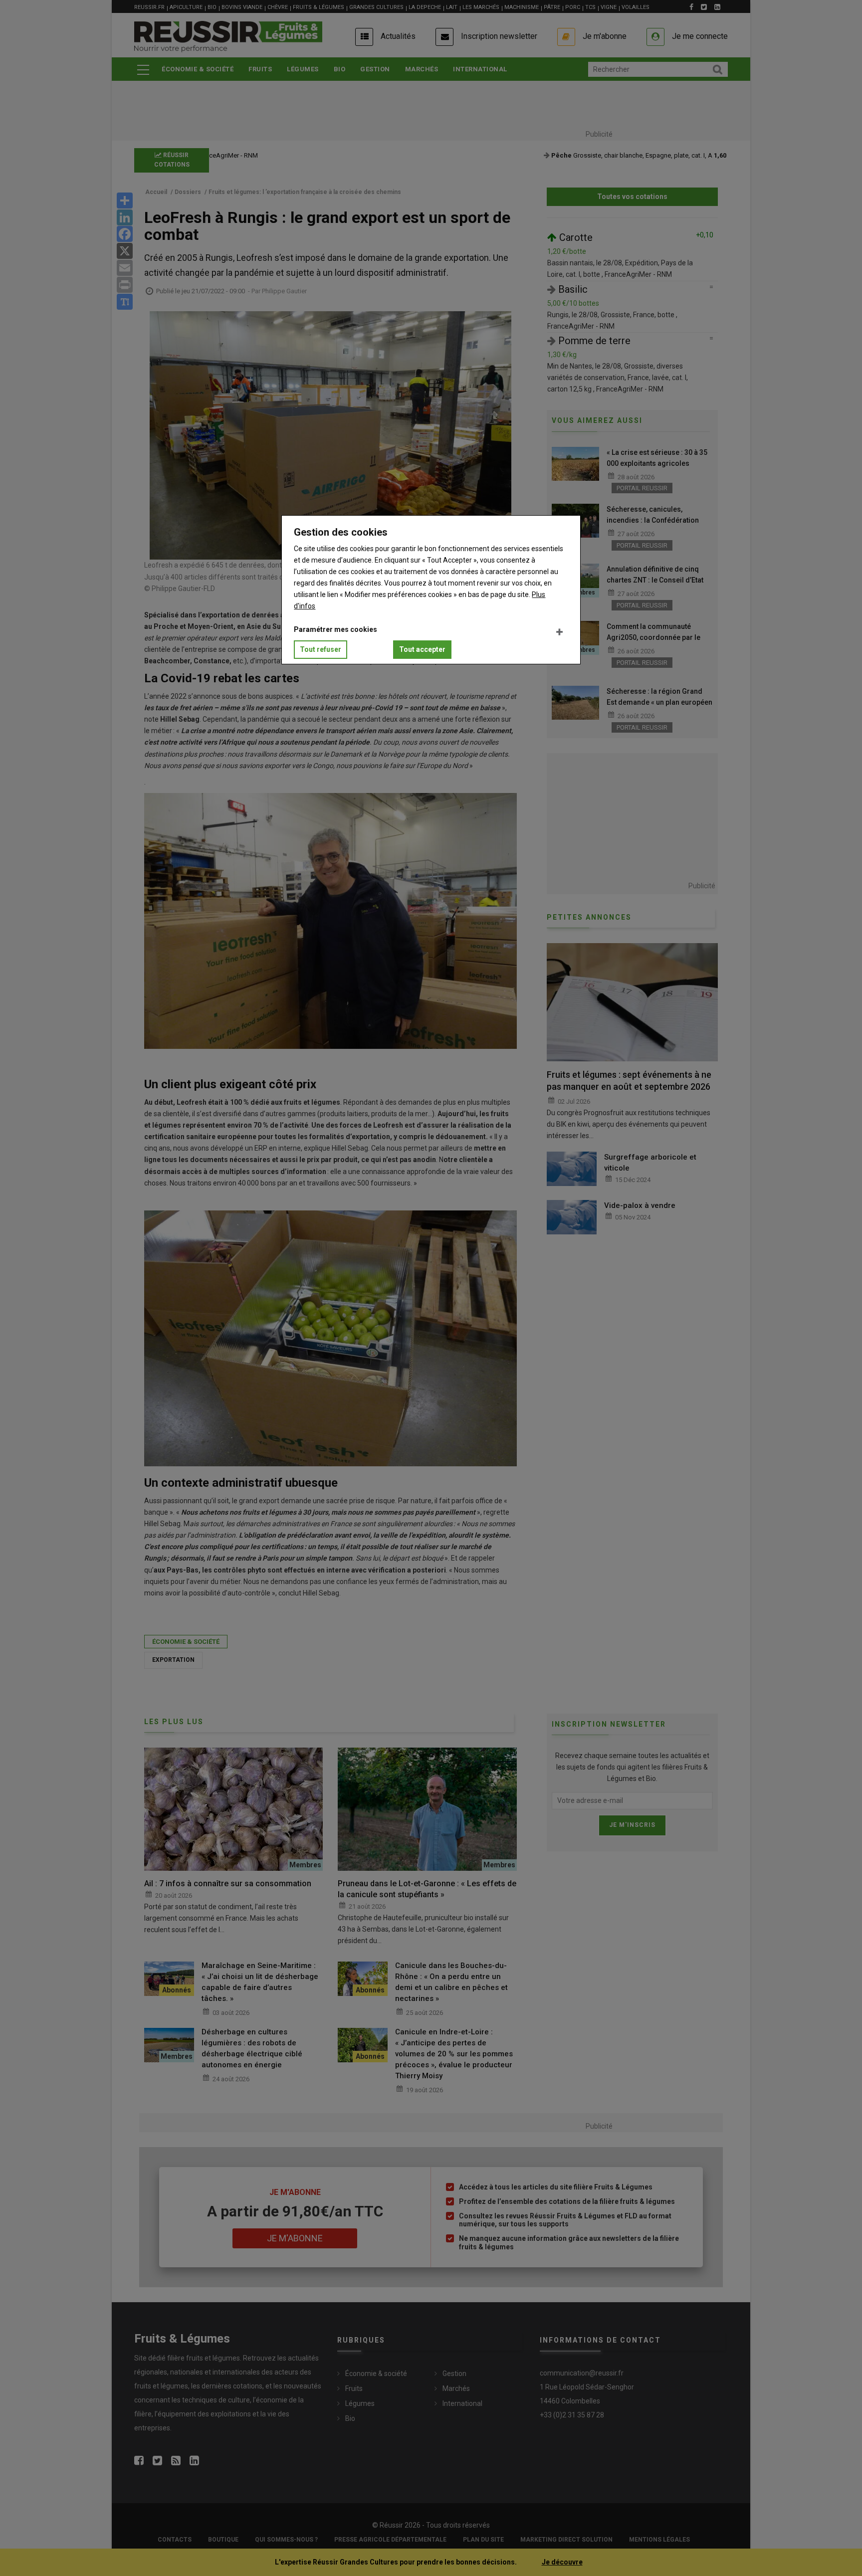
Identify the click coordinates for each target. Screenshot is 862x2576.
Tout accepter (422, 649)
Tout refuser (321, 649)
